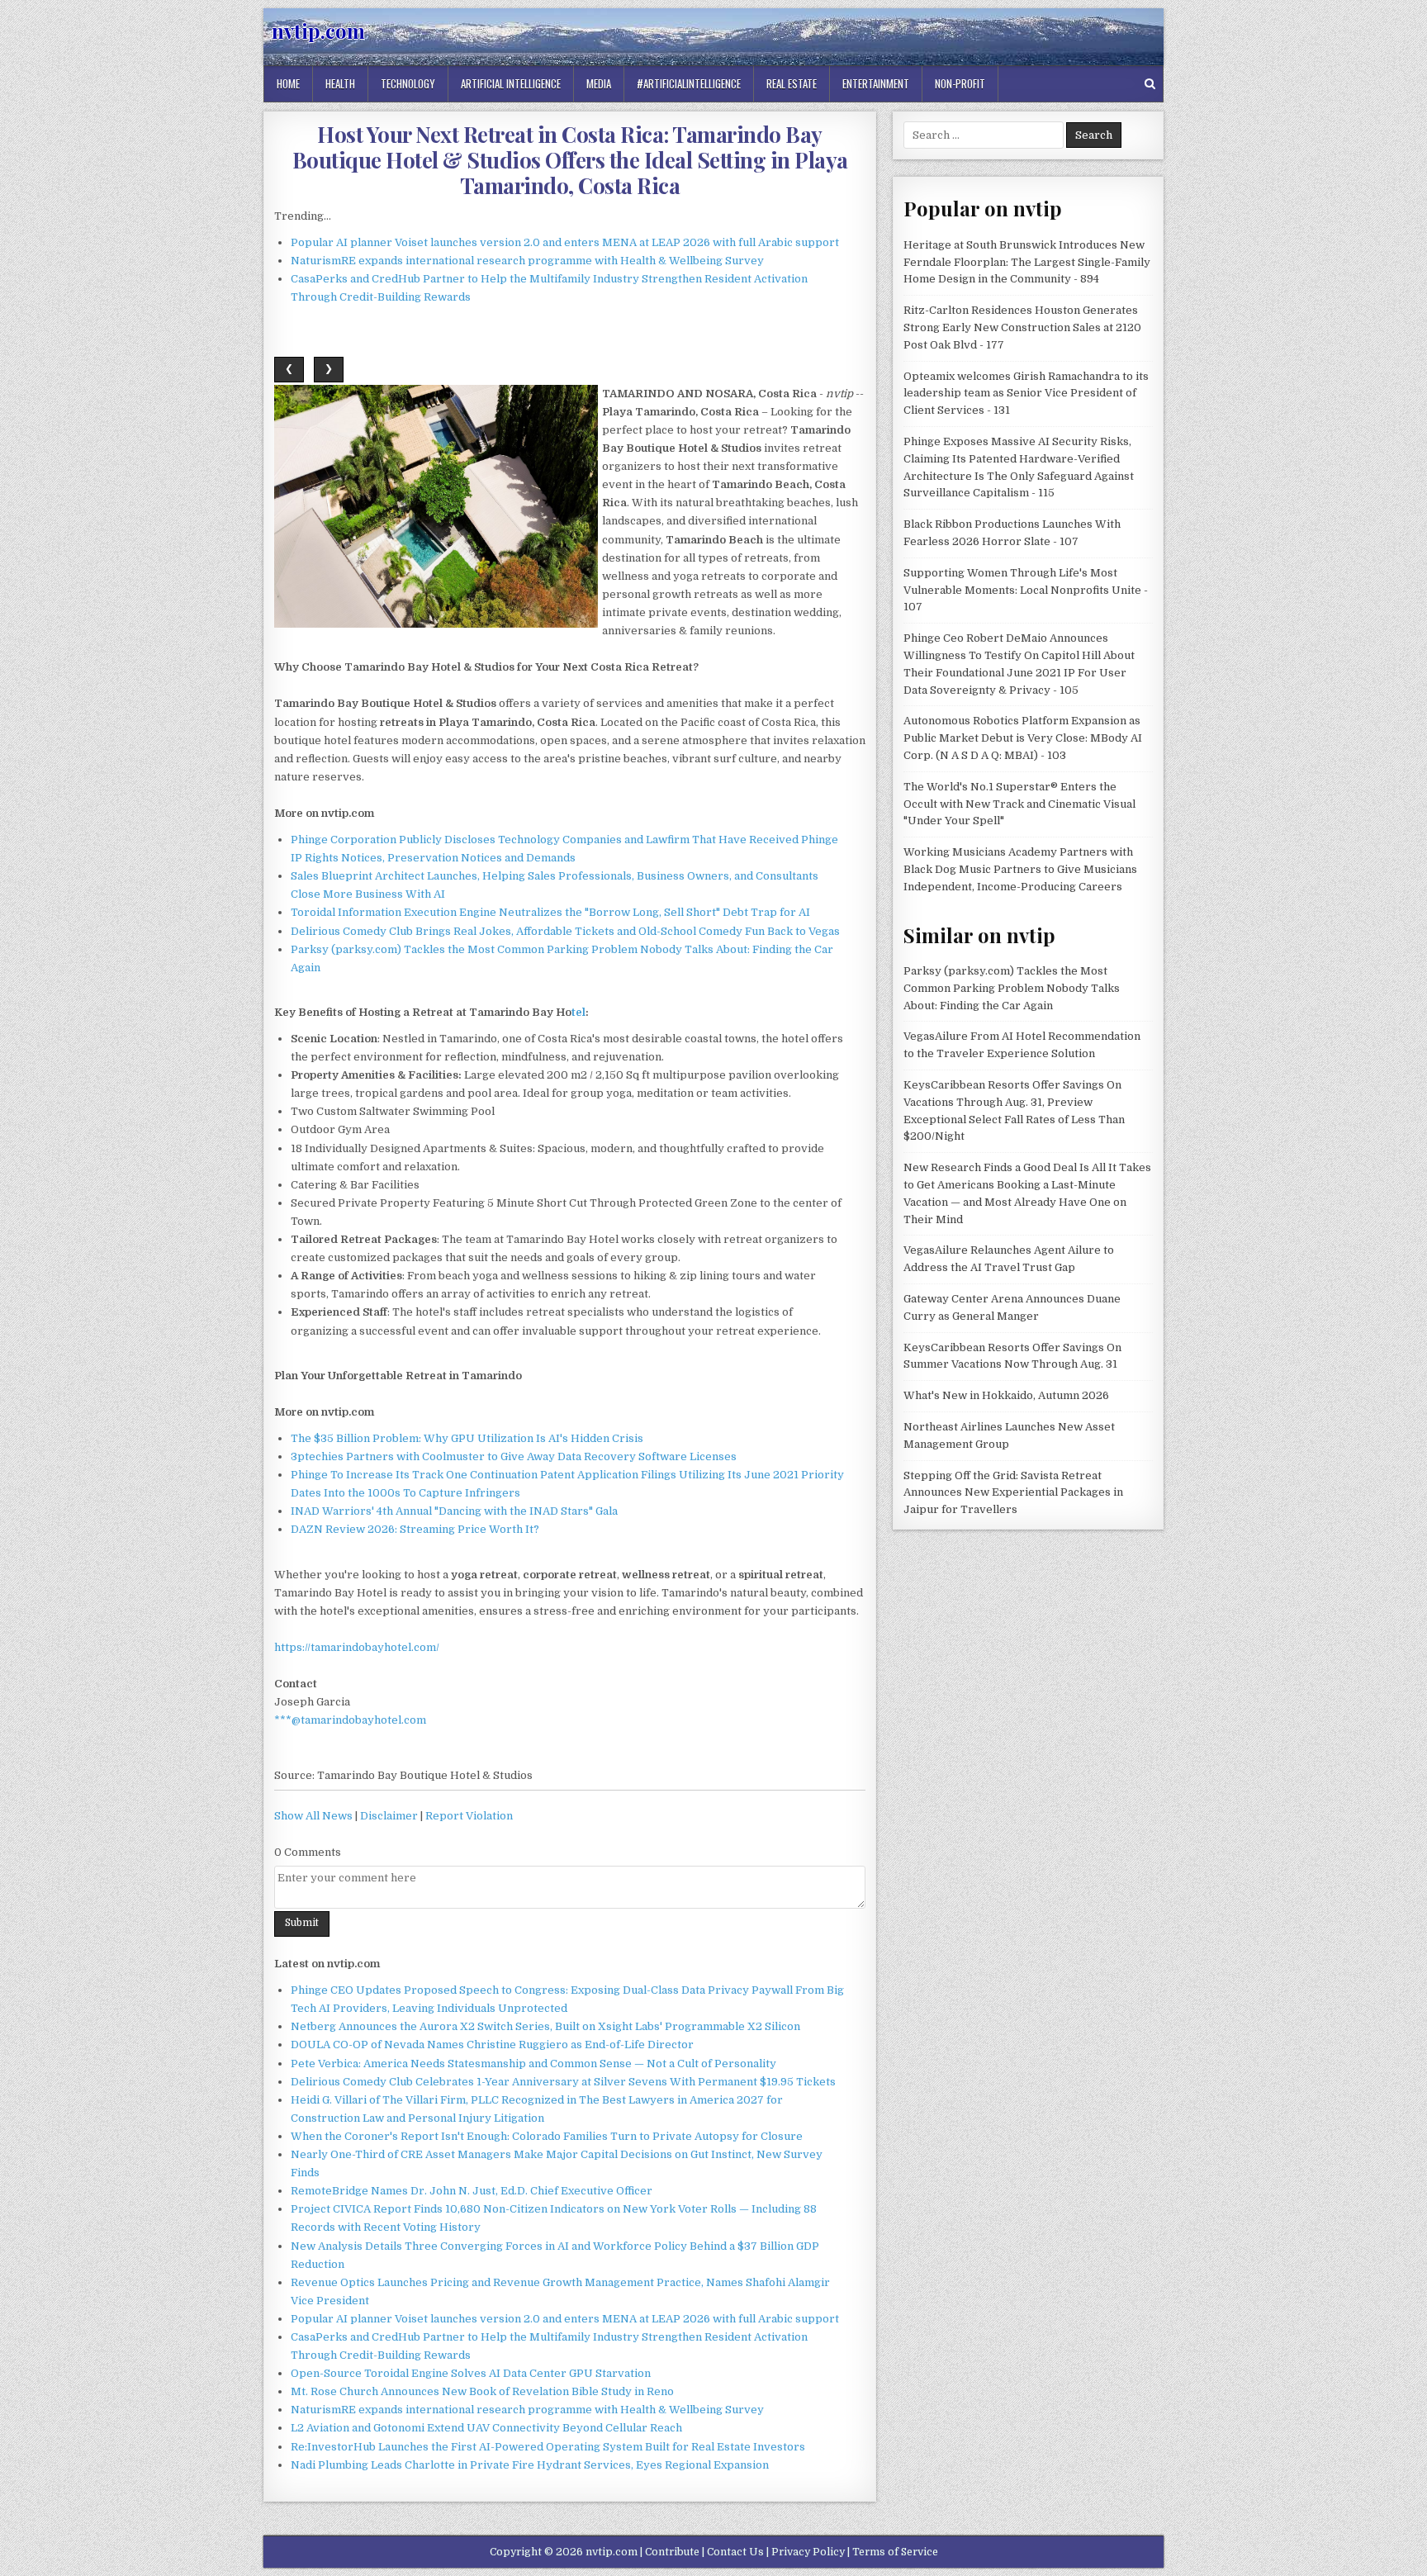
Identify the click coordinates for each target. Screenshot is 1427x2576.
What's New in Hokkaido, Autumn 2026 (1006, 1395)
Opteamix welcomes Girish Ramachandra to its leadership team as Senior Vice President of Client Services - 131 (1026, 394)
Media (599, 83)
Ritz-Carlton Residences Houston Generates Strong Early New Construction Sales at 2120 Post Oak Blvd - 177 (1022, 327)
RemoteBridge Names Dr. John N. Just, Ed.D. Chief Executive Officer (472, 2191)
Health (340, 83)
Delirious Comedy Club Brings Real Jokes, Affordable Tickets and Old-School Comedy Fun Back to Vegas (565, 931)
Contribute (672, 2552)
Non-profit (960, 83)
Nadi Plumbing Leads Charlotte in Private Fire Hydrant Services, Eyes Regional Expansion (530, 2465)
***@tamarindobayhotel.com (350, 1720)
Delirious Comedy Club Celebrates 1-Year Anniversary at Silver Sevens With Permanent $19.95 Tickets (563, 2082)
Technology (408, 83)
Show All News (313, 1816)
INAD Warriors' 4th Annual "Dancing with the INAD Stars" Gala (454, 1511)
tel (578, 1012)
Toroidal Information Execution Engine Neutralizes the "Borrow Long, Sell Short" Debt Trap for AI (550, 912)
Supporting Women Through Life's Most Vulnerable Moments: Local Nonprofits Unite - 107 (1026, 590)
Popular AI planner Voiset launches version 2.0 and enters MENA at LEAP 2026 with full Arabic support (565, 242)
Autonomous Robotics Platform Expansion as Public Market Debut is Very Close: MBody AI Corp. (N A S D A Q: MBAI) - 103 (1023, 738)
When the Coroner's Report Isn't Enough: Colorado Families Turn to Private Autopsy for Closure (547, 2136)
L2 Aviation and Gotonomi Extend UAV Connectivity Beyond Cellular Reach (486, 2428)
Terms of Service (895, 2552)
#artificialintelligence (689, 83)
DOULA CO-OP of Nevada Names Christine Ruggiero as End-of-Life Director (492, 2045)
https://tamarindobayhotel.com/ (357, 1647)
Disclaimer (389, 1816)
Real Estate (792, 83)
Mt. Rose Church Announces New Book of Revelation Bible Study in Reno (482, 2391)
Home (288, 83)
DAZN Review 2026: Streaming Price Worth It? (415, 1529)
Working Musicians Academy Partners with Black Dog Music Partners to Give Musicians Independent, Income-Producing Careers (1020, 869)
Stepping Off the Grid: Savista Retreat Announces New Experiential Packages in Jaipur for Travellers (1013, 1493)
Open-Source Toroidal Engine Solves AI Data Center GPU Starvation (471, 2373)
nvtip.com (318, 31)
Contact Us (735, 2552)
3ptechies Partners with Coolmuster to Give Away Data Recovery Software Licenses (514, 1456)
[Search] (1150, 84)
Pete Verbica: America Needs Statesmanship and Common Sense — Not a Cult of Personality (533, 2064)
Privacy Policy (808, 2552)
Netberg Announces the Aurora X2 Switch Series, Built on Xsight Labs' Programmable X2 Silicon (545, 2026)
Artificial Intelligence (511, 83)
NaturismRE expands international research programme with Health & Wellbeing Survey (527, 261)
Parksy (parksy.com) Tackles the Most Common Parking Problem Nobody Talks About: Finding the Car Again (1012, 988)
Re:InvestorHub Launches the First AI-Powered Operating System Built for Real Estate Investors (548, 2447)
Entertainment (876, 83)
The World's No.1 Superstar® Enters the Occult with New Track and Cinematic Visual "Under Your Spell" (1019, 804)
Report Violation (469, 1816)
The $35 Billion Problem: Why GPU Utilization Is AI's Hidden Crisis (467, 1438)
